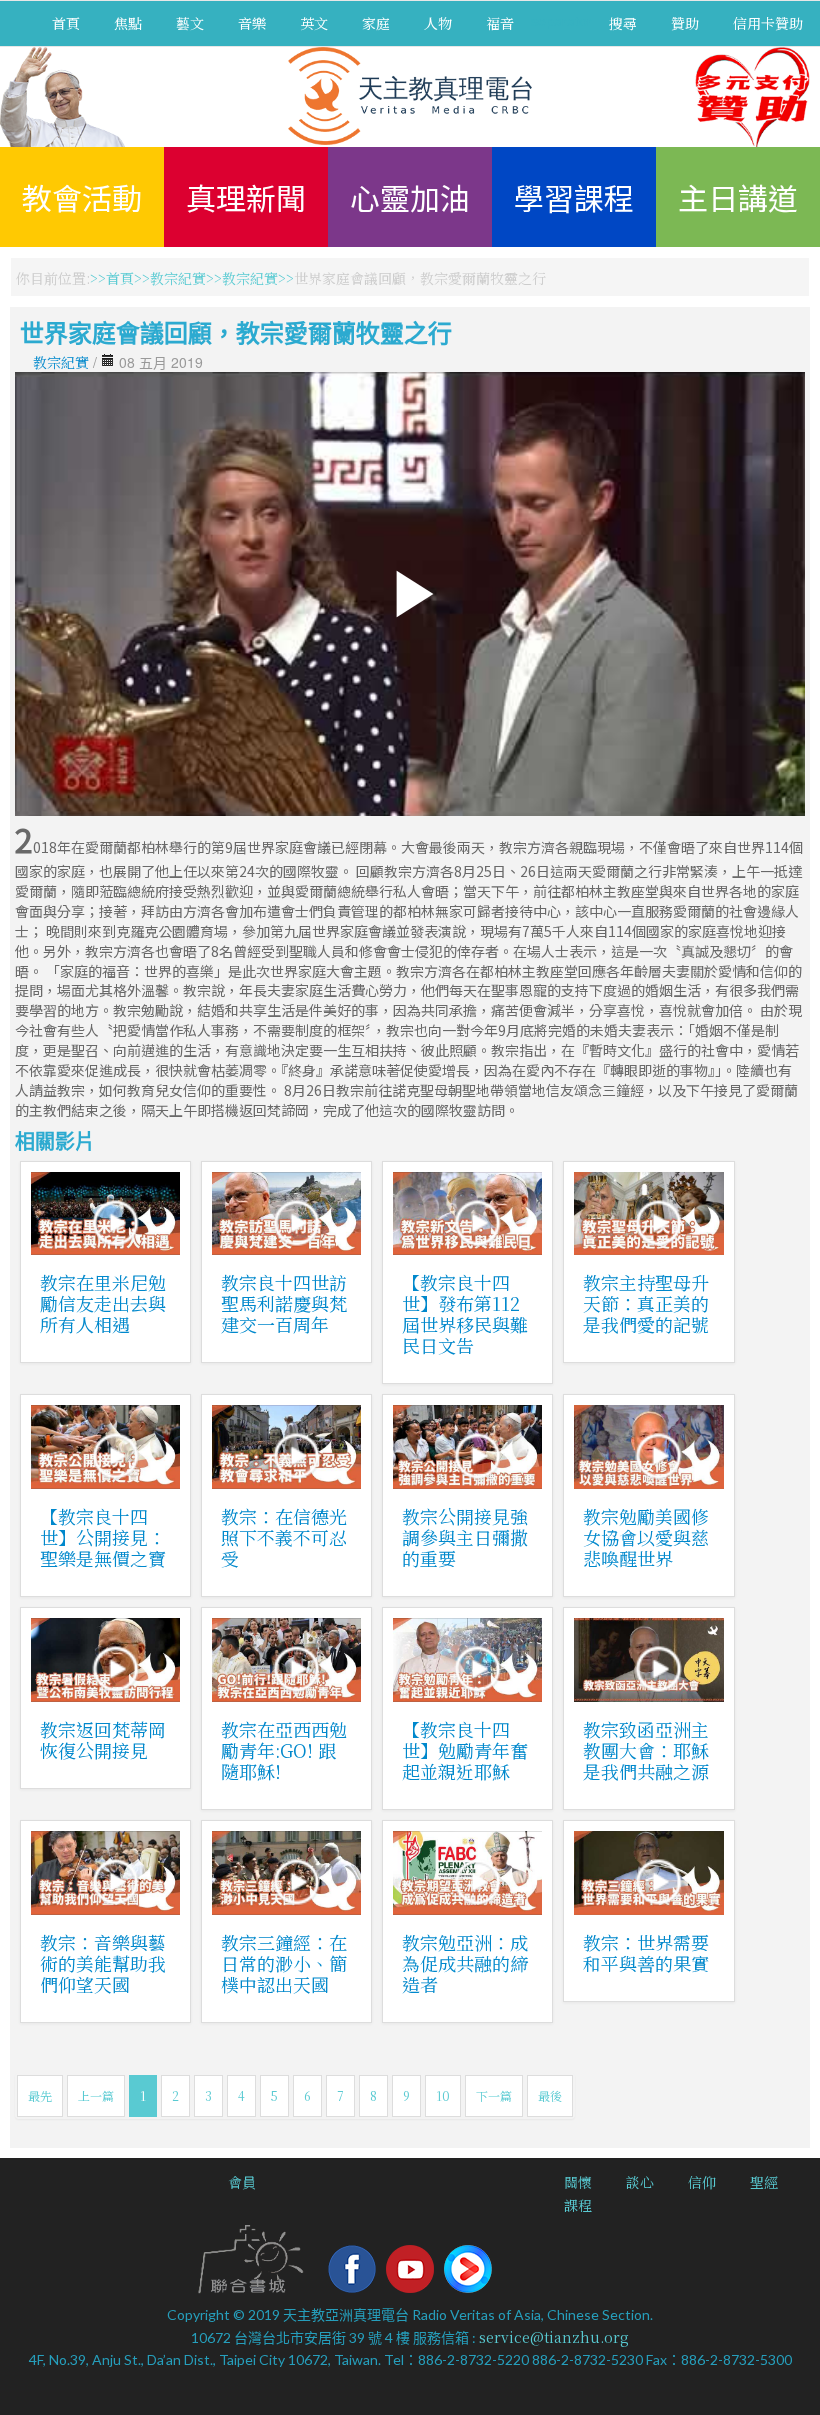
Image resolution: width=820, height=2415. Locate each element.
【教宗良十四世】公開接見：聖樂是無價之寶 (103, 1537)
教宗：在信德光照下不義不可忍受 (284, 1537)
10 (443, 2095)
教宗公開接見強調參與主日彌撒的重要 (465, 1537)
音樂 (252, 23)
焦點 (128, 23)
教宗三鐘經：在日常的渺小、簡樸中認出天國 (284, 1963)
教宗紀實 (178, 278)
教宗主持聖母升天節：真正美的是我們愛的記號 (646, 1303)
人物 (438, 23)
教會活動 (82, 197)
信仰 (702, 2182)
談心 (640, 2182)
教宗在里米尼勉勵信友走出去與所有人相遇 (103, 1303)
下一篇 (494, 2095)
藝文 (190, 23)
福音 (500, 23)
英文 (314, 23)
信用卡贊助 (768, 23)
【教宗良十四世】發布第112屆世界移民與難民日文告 (465, 1313)
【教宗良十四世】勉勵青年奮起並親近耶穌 (465, 1750)
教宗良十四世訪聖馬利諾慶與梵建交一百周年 (284, 1303)
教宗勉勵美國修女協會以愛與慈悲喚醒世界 (646, 1537)
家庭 (376, 23)
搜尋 (623, 23)
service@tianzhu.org (554, 2337)
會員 (242, 2182)
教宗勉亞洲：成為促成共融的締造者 (465, 1963)
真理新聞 (246, 197)
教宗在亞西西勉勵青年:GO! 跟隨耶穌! (284, 1750)
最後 (550, 2095)
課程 (578, 2205)
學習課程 (574, 197)
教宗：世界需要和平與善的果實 (646, 1952)
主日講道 (738, 197)
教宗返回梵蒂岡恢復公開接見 (103, 1739)
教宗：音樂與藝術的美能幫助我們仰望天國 (103, 1963)
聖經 (764, 2182)
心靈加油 (410, 197)
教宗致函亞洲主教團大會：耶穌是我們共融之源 (646, 1750)
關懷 (578, 2182)
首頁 (66, 23)
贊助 (685, 23)
